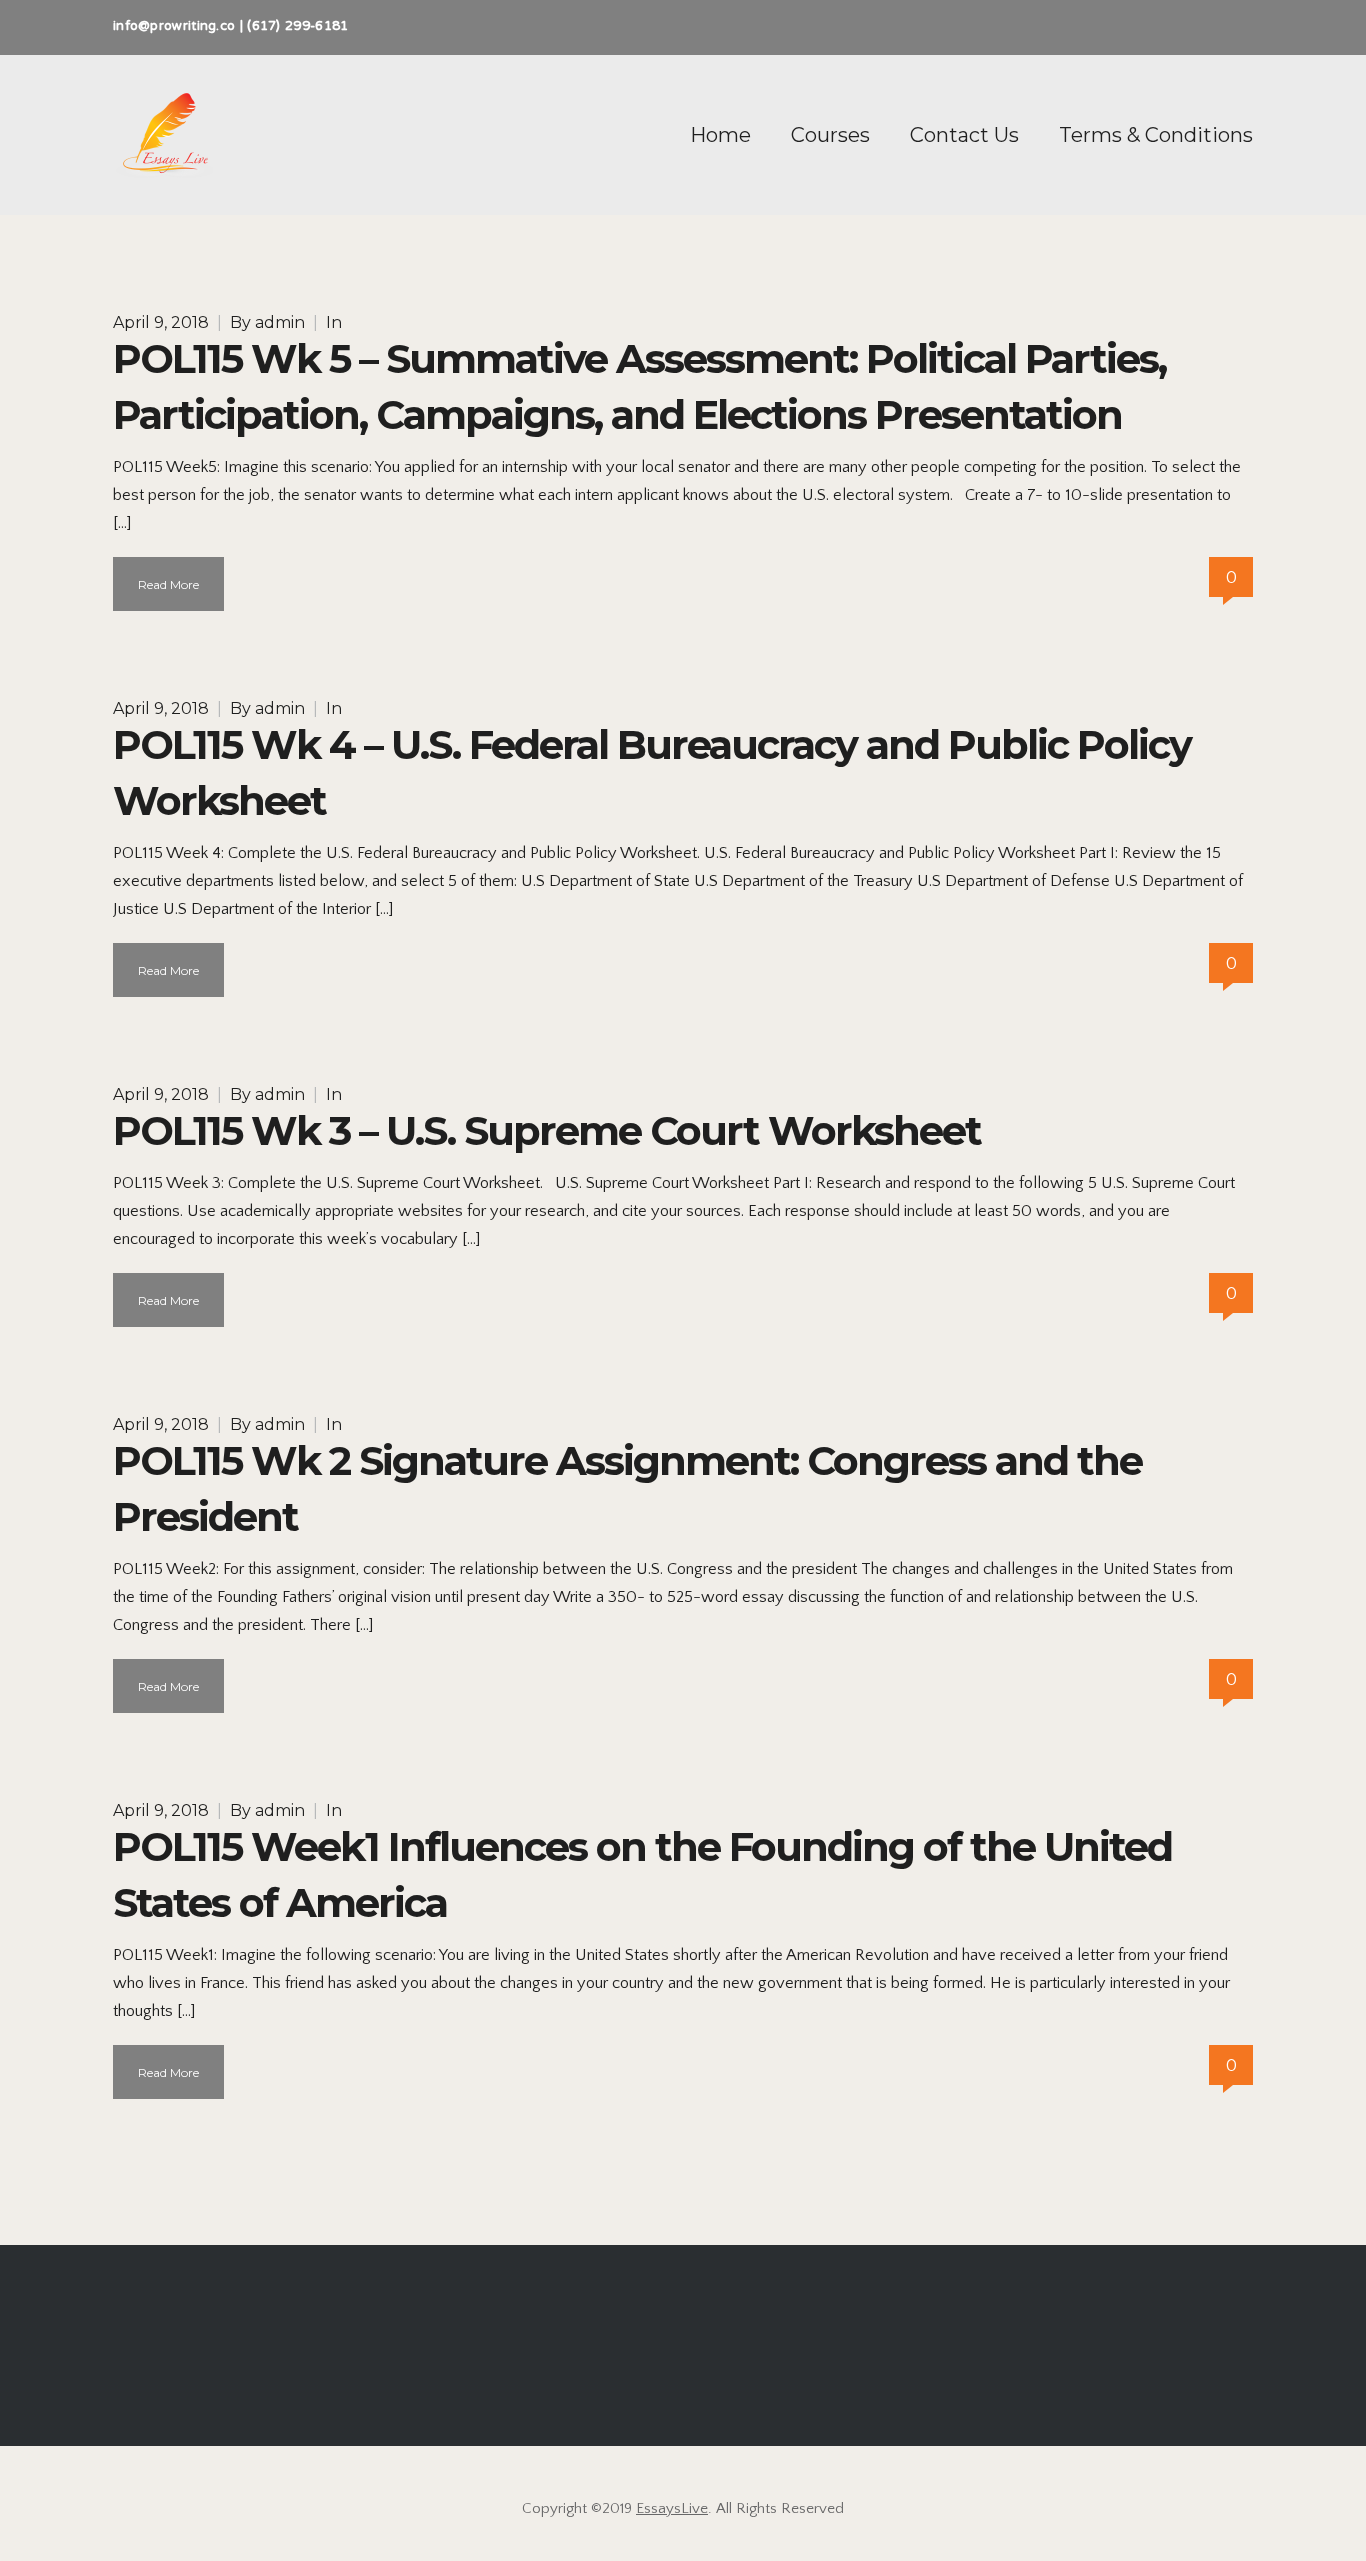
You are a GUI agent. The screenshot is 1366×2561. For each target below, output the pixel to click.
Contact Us (964, 135)
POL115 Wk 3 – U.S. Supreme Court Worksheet (547, 1130)
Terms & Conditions (1156, 135)
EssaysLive (672, 2508)
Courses (830, 135)
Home (720, 135)
